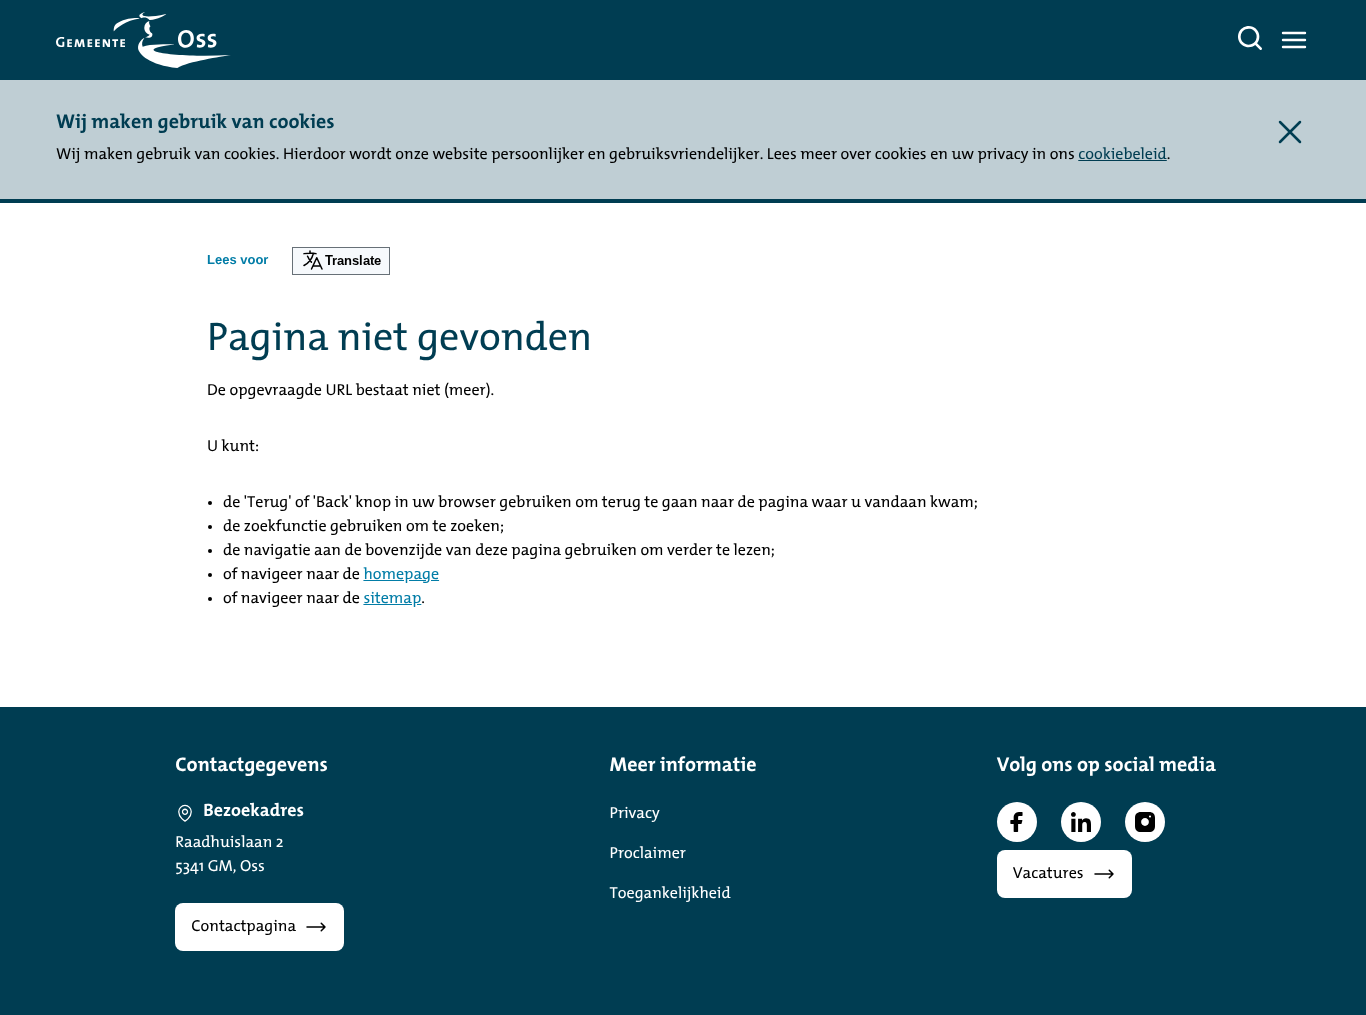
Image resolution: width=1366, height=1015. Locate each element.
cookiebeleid (1122, 155)
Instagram (1145, 822)
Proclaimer (648, 854)
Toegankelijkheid (670, 894)
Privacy (635, 814)
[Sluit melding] (1290, 132)
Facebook (1017, 822)
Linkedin (1081, 822)
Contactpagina (243, 927)
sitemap (392, 599)
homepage (401, 575)
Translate (353, 260)
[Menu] (1294, 40)
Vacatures (1048, 874)
